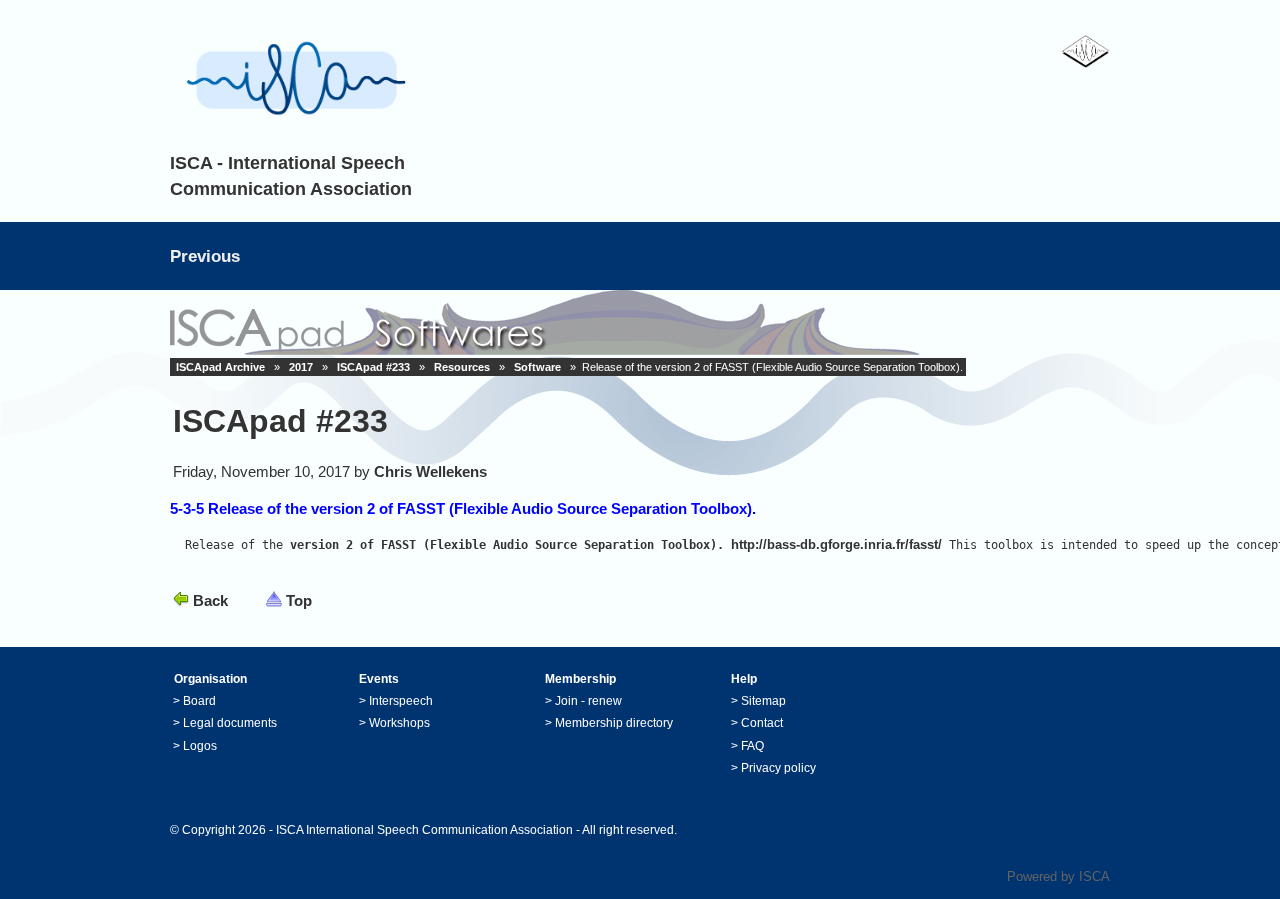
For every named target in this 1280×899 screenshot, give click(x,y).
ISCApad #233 (373, 367)
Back (210, 600)
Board (199, 701)
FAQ (752, 746)
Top (299, 600)
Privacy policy (778, 768)
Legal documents (230, 723)
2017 (301, 367)
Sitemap (763, 701)
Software (537, 367)
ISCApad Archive (220, 367)
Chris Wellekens (430, 471)
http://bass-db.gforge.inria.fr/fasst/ (836, 544)
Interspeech (401, 701)
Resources (462, 367)
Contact (762, 723)
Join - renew (588, 701)
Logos (200, 746)
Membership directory (614, 723)
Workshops (399, 723)
